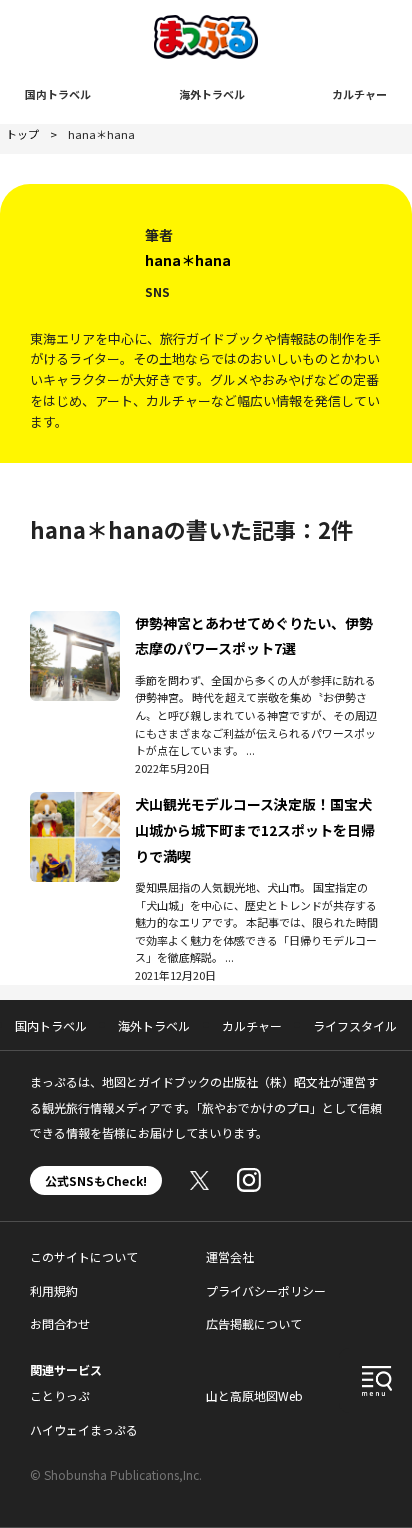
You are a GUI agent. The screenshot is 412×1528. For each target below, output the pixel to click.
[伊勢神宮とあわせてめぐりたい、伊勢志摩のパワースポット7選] (75, 623)
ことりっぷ (60, 1395)
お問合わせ (60, 1323)
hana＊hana (188, 260)
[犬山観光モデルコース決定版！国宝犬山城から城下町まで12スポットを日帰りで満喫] (75, 804)
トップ (22, 134)
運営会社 (230, 1256)
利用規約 (54, 1290)
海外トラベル (212, 94)
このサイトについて (84, 1256)
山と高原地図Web (254, 1395)
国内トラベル (58, 94)
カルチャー (359, 94)
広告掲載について (254, 1323)
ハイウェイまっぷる (84, 1429)
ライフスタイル (355, 1025)
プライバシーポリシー (266, 1290)
